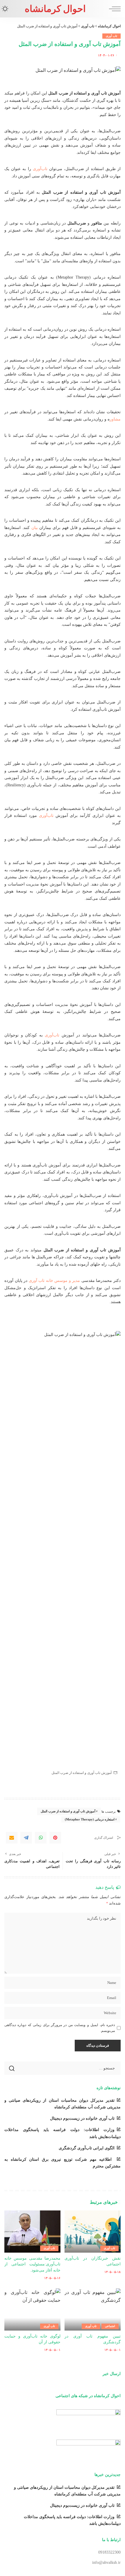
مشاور (115, 419)
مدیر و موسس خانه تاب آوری (55, 1280)
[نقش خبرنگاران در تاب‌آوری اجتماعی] (93, 2232)
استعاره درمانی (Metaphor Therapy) (90, 1819)
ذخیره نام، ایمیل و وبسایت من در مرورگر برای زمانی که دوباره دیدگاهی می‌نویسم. (60, 2028)
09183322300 (109, 2552)
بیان (35, 528)
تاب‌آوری (40, 169)
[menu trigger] (113, 9)
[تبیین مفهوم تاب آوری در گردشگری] (93, 2309)
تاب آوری (111, 36)
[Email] (12, 1838)
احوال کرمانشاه (55, 9)
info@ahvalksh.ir (106, 2562)
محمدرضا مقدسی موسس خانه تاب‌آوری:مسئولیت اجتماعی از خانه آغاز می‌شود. (32, 2264)
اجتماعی (110, 2326)
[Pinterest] (55, 1838)
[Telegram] (26, 1838)
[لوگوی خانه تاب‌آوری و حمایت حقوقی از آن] (32, 2309)
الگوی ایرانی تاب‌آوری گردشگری (87, 2148)
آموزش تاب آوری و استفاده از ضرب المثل (68, 1811)
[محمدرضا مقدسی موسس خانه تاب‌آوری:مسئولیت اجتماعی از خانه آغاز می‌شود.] (32, 2232)
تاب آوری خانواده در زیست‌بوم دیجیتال (82, 2118)
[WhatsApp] (41, 1838)
